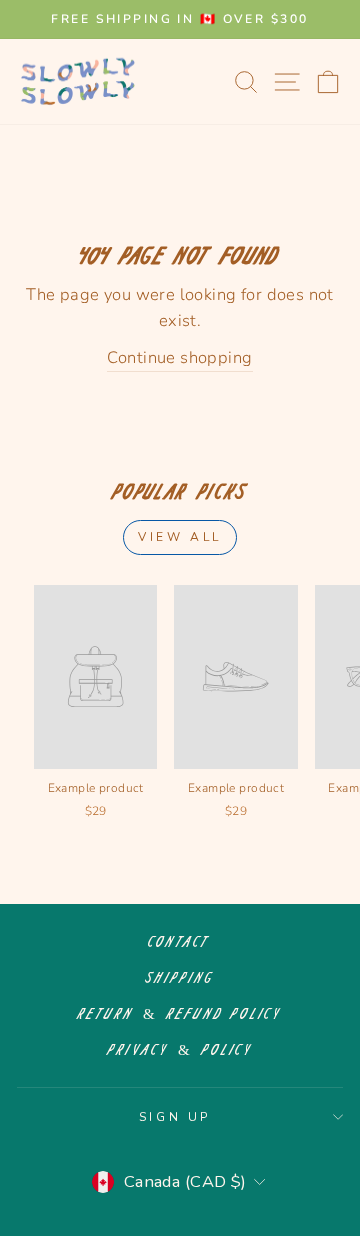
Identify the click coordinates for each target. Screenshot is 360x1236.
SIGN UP (175, 1117)
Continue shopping (179, 357)
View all (180, 537)
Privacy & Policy (180, 1050)
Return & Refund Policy (180, 1014)
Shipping (180, 978)
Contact (180, 942)
